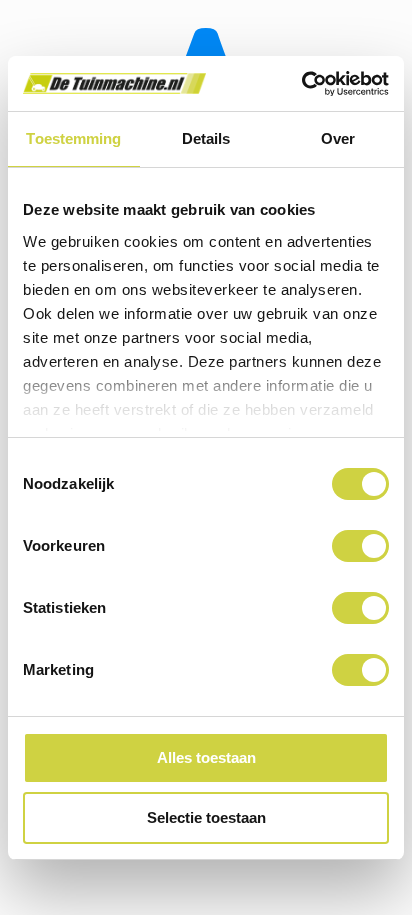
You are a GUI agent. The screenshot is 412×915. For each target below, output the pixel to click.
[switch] (360, 546)
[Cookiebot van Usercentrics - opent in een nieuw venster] (301, 84)
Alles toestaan (206, 757)
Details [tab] (206, 138)
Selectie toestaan (206, 817)
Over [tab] (338, 138)
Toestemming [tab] (73, 138)
